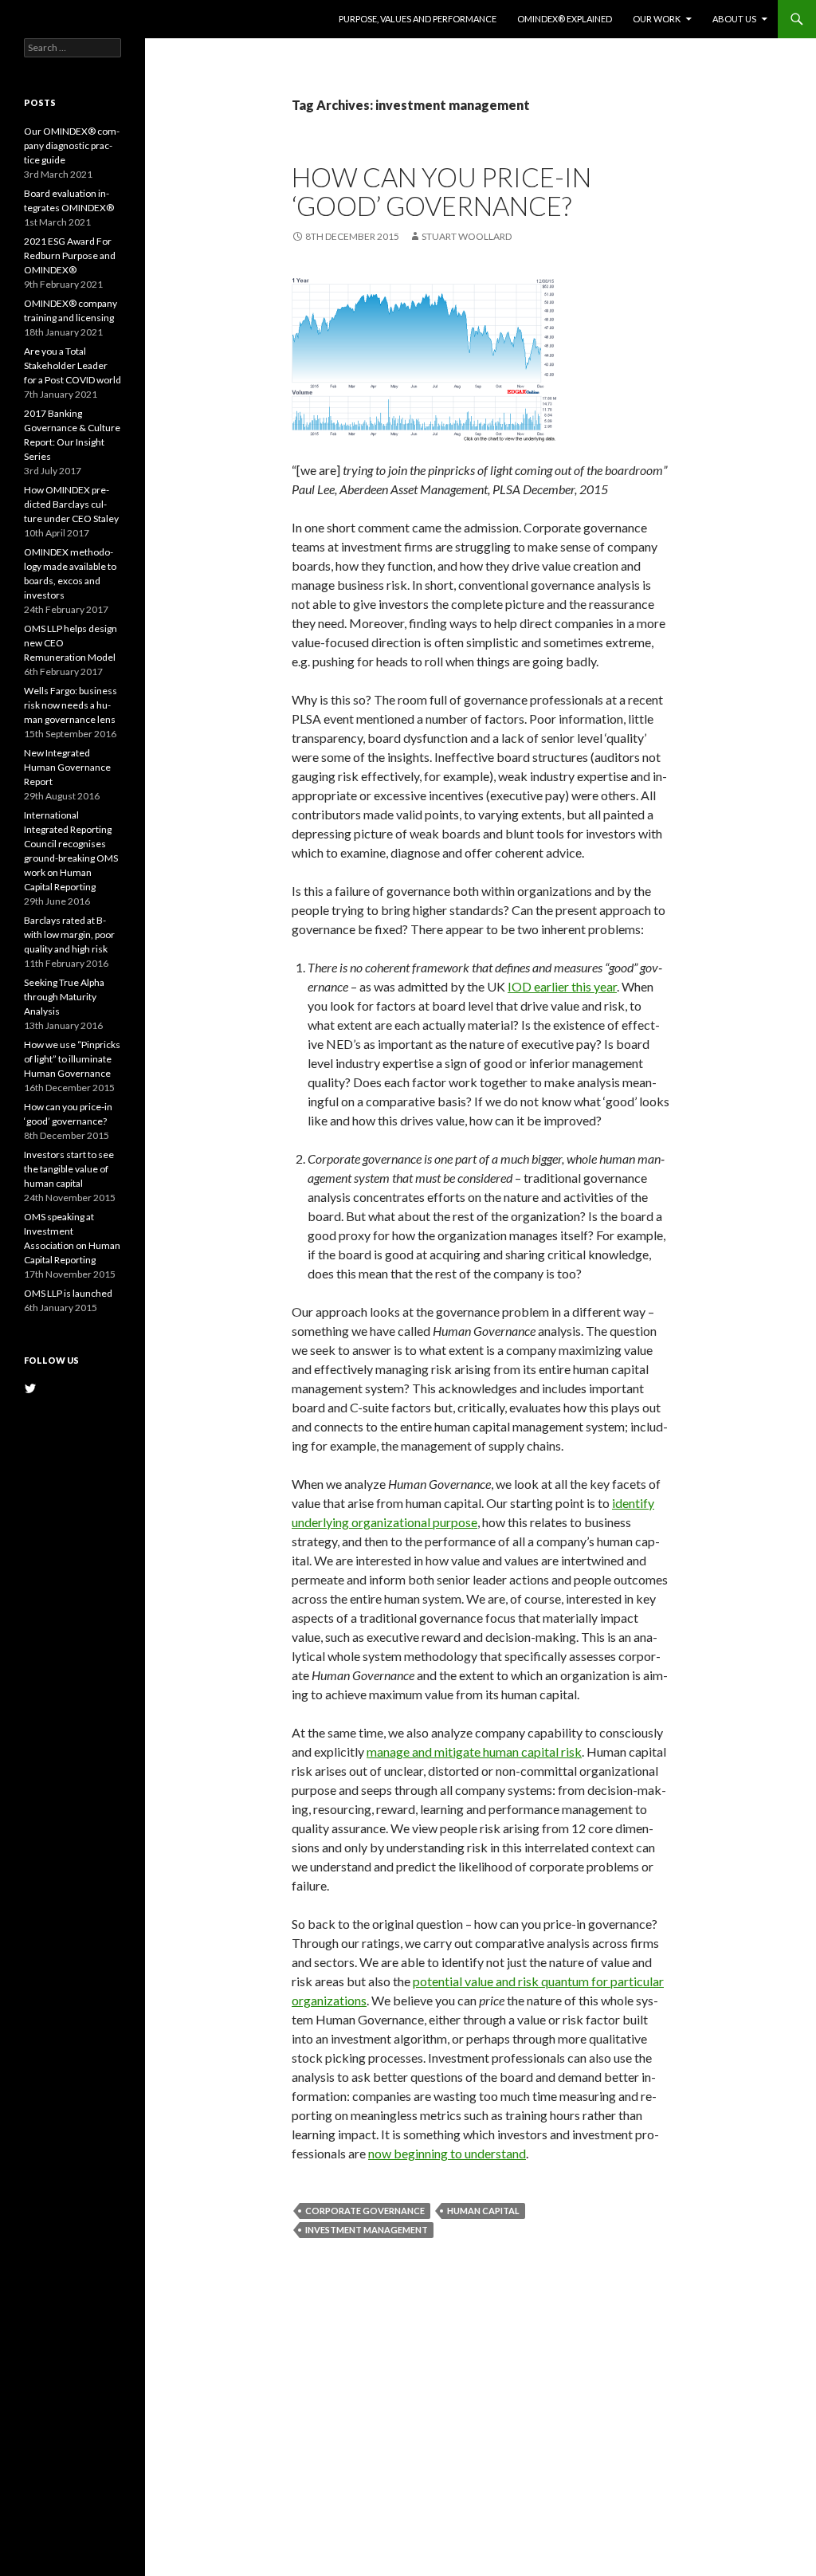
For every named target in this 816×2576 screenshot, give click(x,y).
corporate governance (365, 2211)
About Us (734, 19)
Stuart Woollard (467, 236)
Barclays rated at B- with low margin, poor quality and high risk (69, 935)
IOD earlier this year (562, 986)
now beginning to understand (447, 2153)
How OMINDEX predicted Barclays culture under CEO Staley (71, 504)
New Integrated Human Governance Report (67, 767)
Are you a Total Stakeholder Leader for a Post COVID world (73, 365)
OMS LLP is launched (68, 1293)
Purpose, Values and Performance (418, 19)
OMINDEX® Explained (565, 19)
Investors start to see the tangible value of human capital (69, 1169)
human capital (483, 2211)
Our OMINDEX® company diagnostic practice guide (72, 145)
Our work (657, 19)
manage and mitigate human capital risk (474, 1751)
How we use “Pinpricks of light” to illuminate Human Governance (72, 1059)
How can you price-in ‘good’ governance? (441, 191)
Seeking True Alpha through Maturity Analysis (64, 997)
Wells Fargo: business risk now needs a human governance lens (71, 705)
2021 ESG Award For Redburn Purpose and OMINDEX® (70, 255)
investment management (367, 2230)
